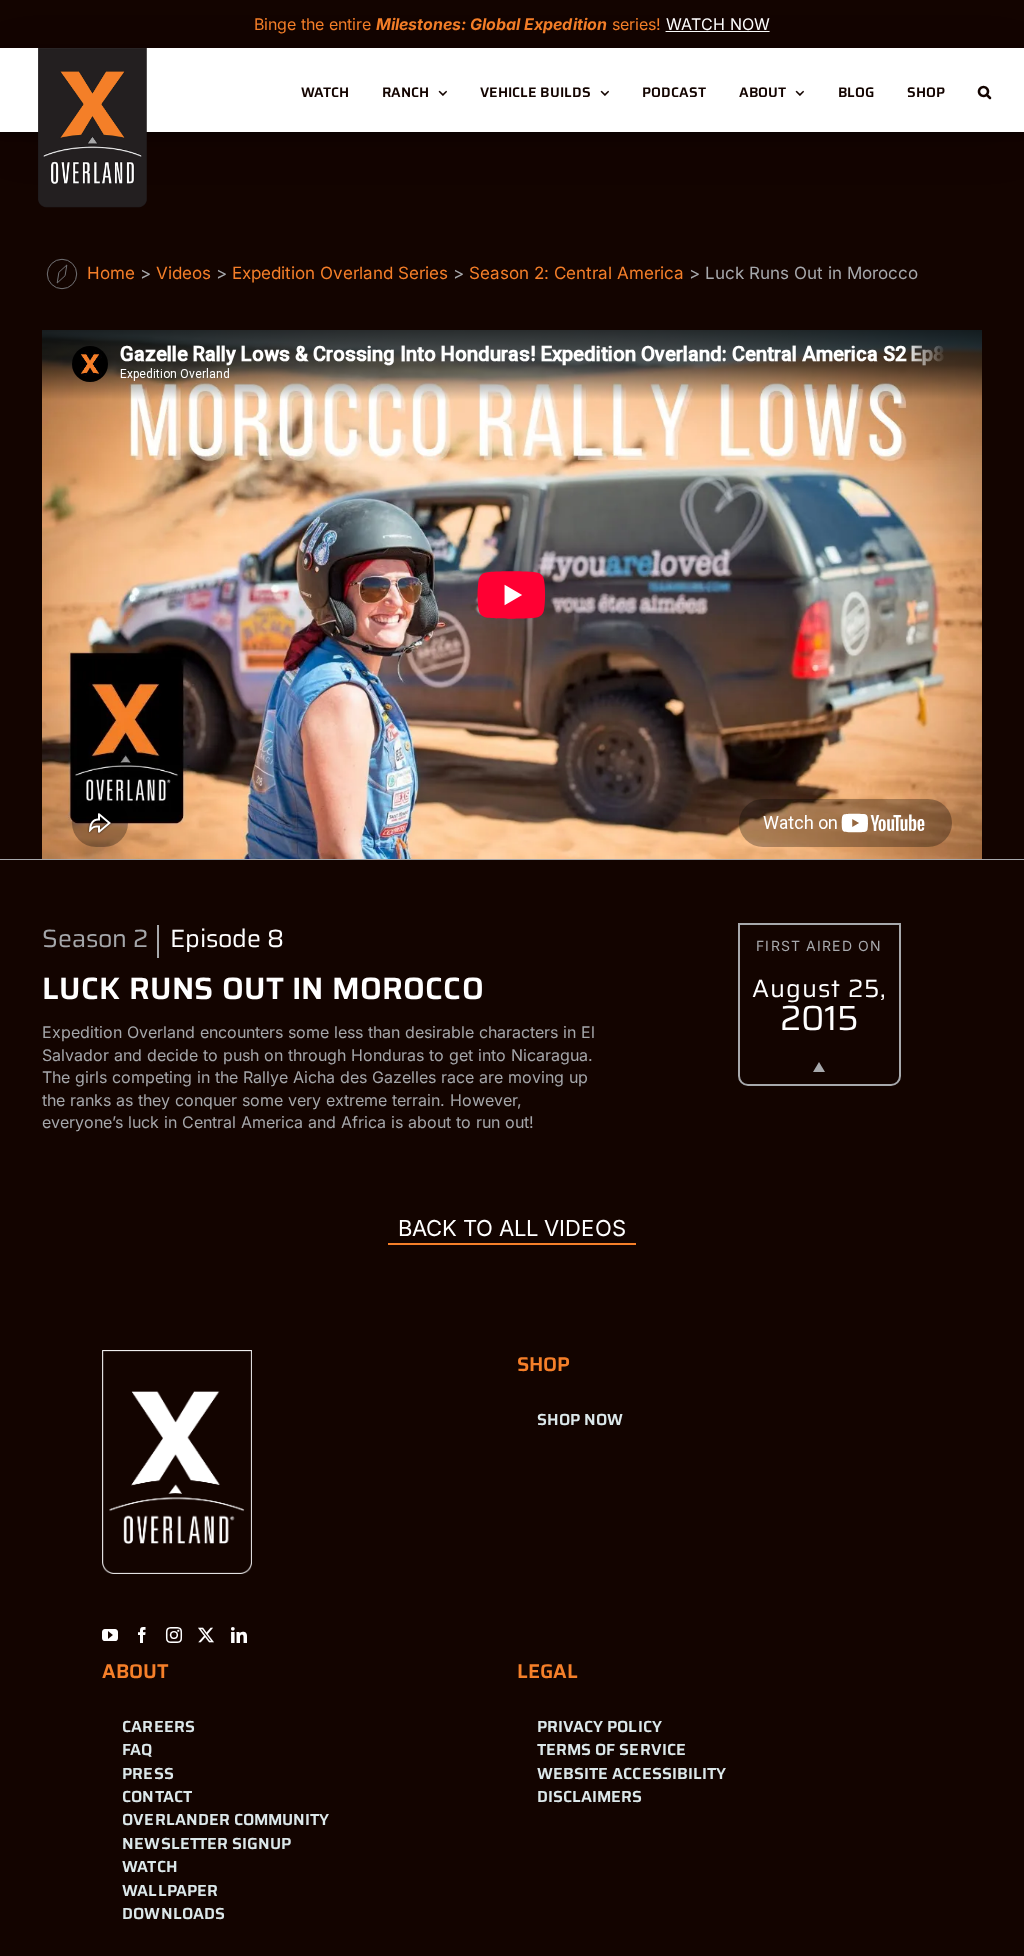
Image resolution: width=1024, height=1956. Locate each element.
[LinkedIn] (239, 1635)
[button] (984, 90)
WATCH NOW (718, 24)
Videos (183, 273)
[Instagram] (174, 1635)
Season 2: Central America (576, 273)
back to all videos (511, 1228)
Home (111, 273)
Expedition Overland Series (340, 273)
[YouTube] (110, 1635)
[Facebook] (142, 1635)
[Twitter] (206, 1635)
